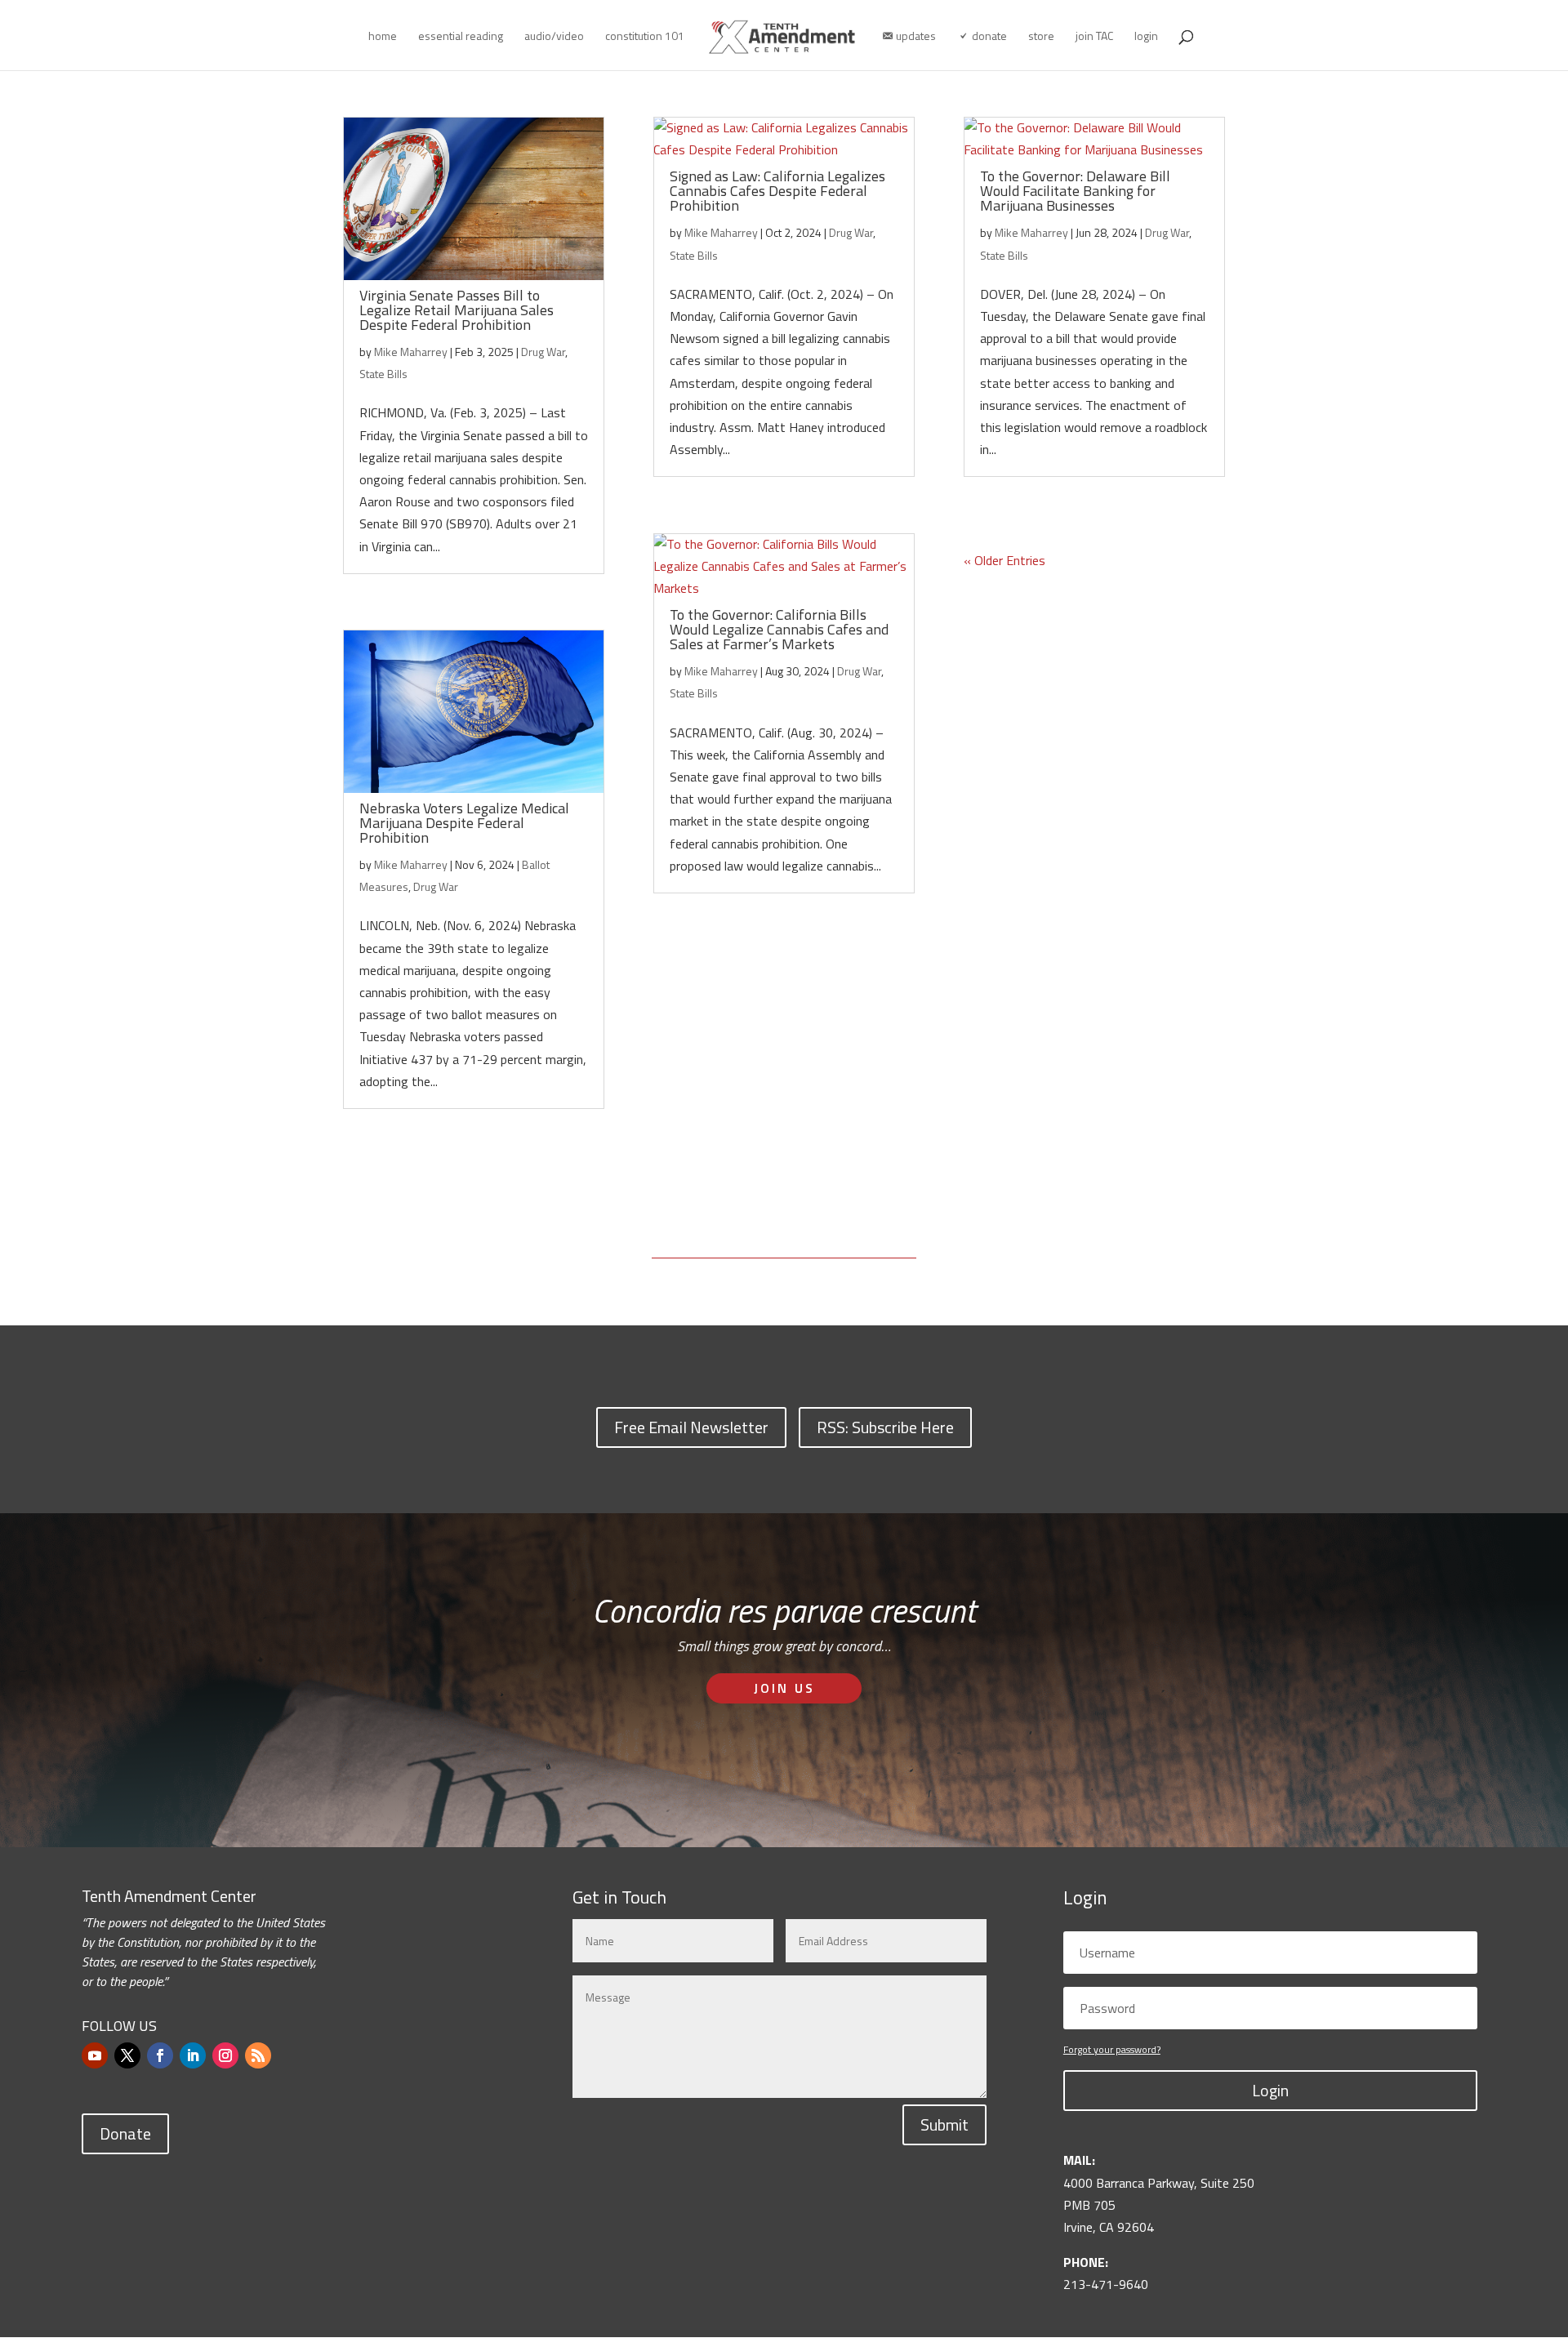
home (383, 37)
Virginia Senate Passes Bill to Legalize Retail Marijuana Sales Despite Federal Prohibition (457, 310)
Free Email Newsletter (691, 1427)
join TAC (1094, 37)
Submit (944, 2124)
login (1146, 37)
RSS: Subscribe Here (885, 1427)
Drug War (543, 352)
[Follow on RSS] (258, 2055)
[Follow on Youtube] (95, 2055)
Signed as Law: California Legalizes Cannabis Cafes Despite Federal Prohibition (777, 191)
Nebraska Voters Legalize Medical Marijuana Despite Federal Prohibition (464, 823)
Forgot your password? (1112, 2049)
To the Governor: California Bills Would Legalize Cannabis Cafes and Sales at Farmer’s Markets (779, 629)
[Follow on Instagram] (225, 2055)
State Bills (383, 374)
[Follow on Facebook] (160, 2055)
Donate (125, 2133)
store (1041, 37)
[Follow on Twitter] (127, 2055)
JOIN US (784, 1688)
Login (1270, 2090)
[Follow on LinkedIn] (193, 2055)
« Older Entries (1004, 560)
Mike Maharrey (411, 352)
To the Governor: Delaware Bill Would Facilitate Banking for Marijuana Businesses (1075, 191)
